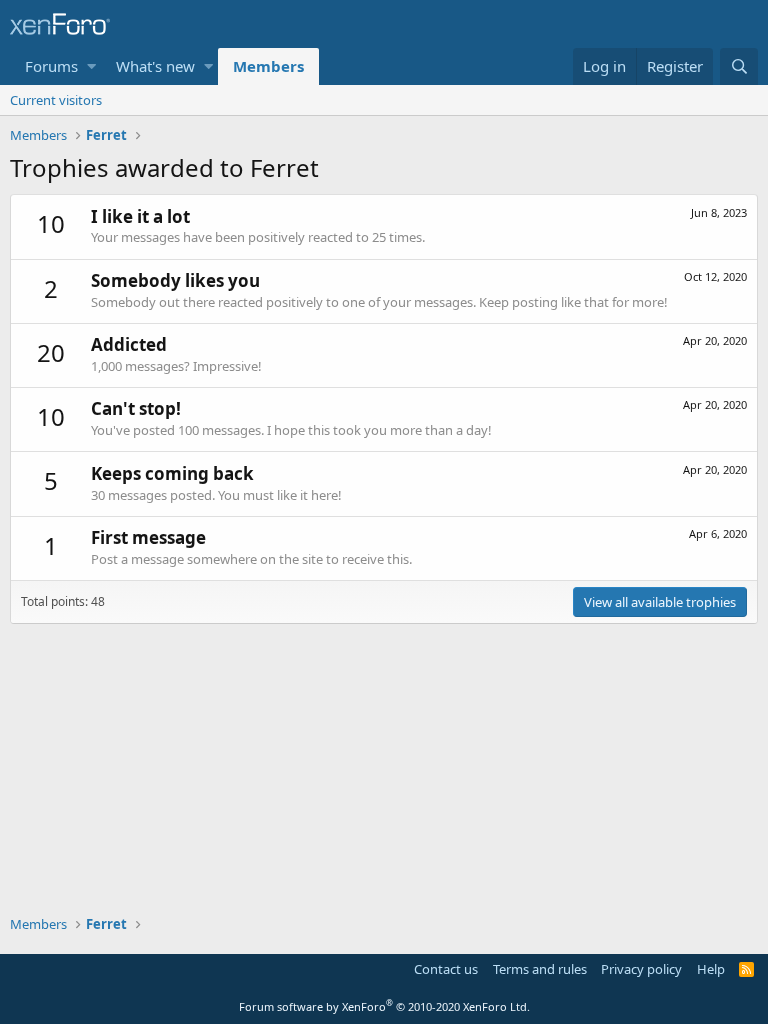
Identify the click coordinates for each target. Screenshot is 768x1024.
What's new (155, 66)
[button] (91, 66)
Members (268, 66)
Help (711, 969)
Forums (51, 66)
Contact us (446, 969)
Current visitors (56, 100)
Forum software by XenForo (384, 1006)
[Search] (739, 66)
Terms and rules (540, 969)
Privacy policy (641, 969)
